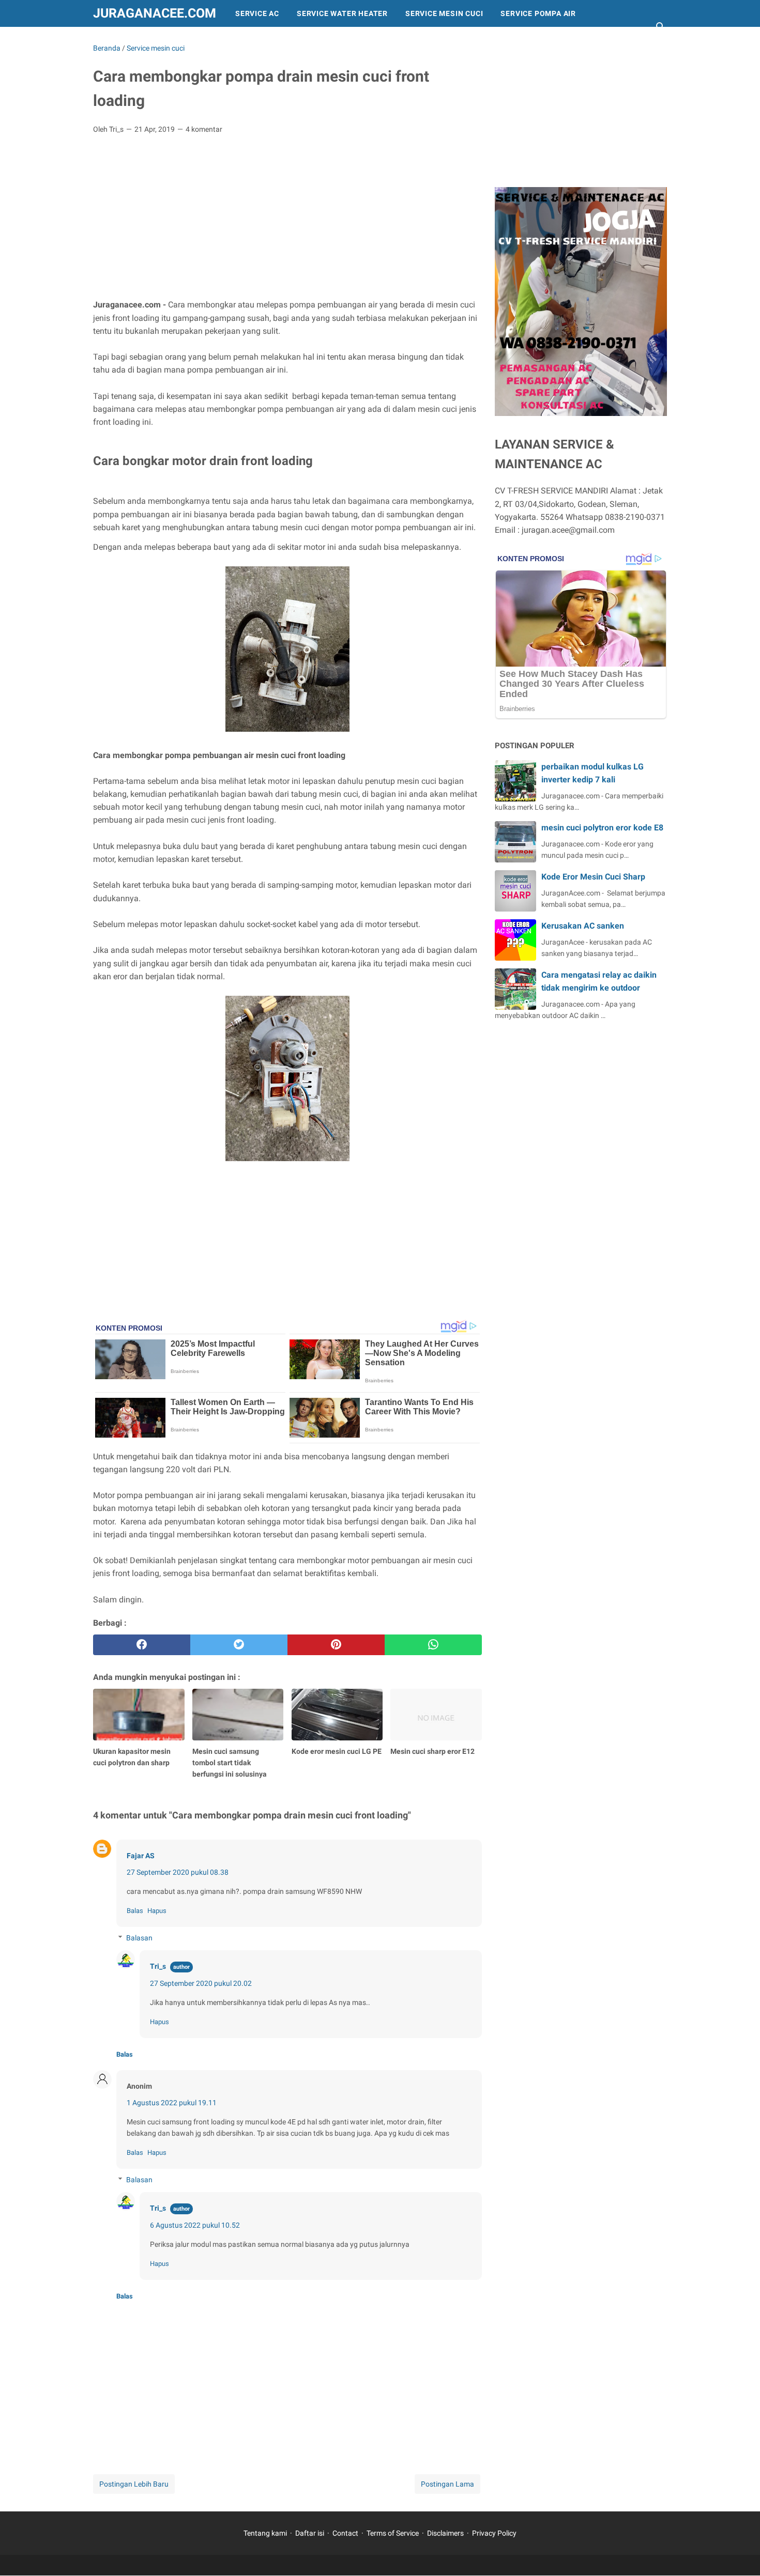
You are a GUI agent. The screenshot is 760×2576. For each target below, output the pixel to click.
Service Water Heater (342, 13)
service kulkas (301, 40)
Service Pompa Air (538, 13)
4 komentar (204, 129)
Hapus (157, 1911)
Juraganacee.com (155, 13)
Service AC (257, 13)
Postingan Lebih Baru (134, 2484)
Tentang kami (265, 2533)
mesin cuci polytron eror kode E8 (602, 828)
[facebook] (142, 1645)
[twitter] (239, 1645)
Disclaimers (445, 2533)
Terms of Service (393, 2533)
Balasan (139, 1938)
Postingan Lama (447, 2484)
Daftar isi (310, 2533)
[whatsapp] (433, 1645)
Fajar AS (141, 1856)
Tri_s (158, 1966)
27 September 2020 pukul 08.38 (178, 1872)
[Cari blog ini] (661, 27)
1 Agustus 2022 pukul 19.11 (172, 2103)
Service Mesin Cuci (444, 13)
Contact (345, 2533)
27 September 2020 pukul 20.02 (201, 1983)
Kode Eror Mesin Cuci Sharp (593, 877)
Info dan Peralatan (143, 40)
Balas (135, 1911)
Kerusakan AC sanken (583, 926)
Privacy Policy (494, 2533)
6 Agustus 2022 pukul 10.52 (195, 2225)
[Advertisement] (287, 220)
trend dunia (226, 40)
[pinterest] (336, 1645)
